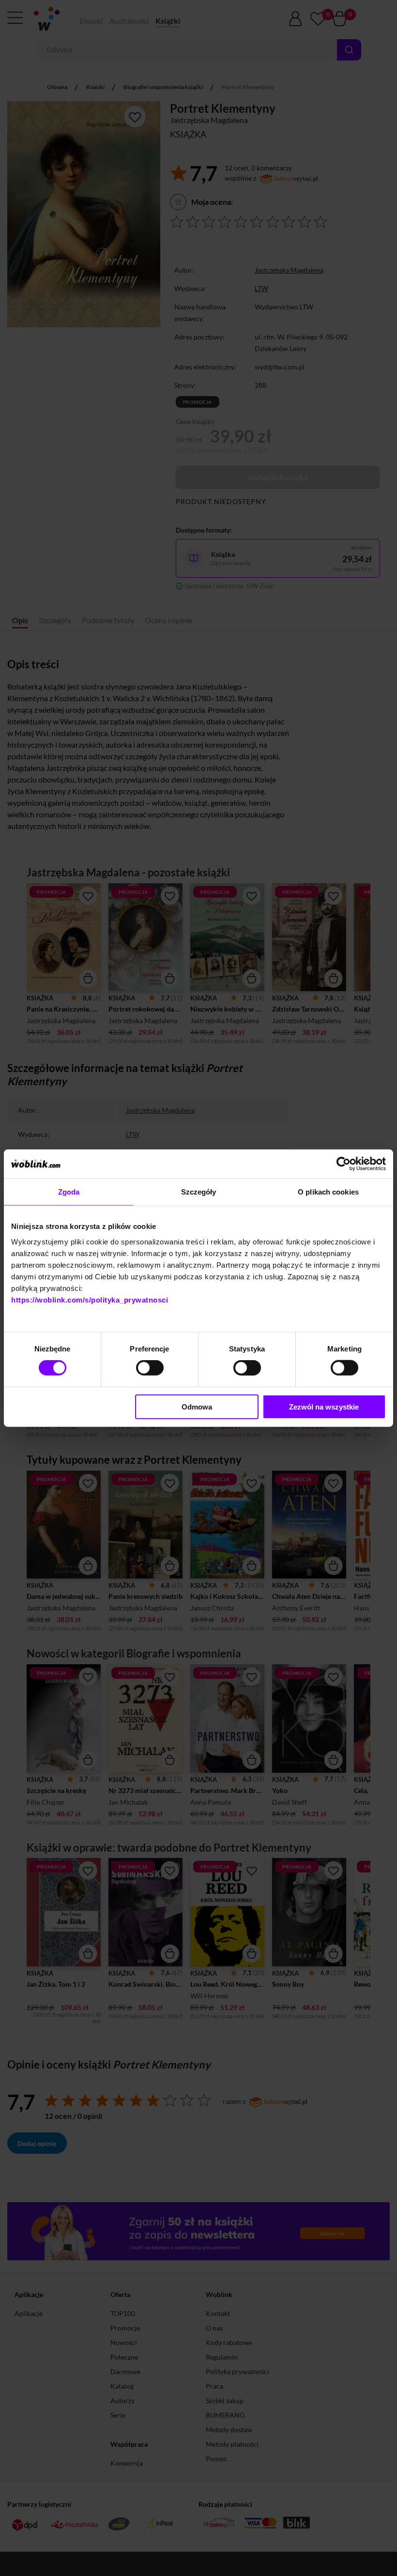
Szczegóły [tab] (199, 1192)
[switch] (150, 1368)
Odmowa (197, 1406)
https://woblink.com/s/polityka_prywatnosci (90, 1299)
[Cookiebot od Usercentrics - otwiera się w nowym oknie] (344, 1164)
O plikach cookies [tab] (328, 1192)
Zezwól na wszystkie (324, 1406)
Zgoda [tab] (69, 1192)
